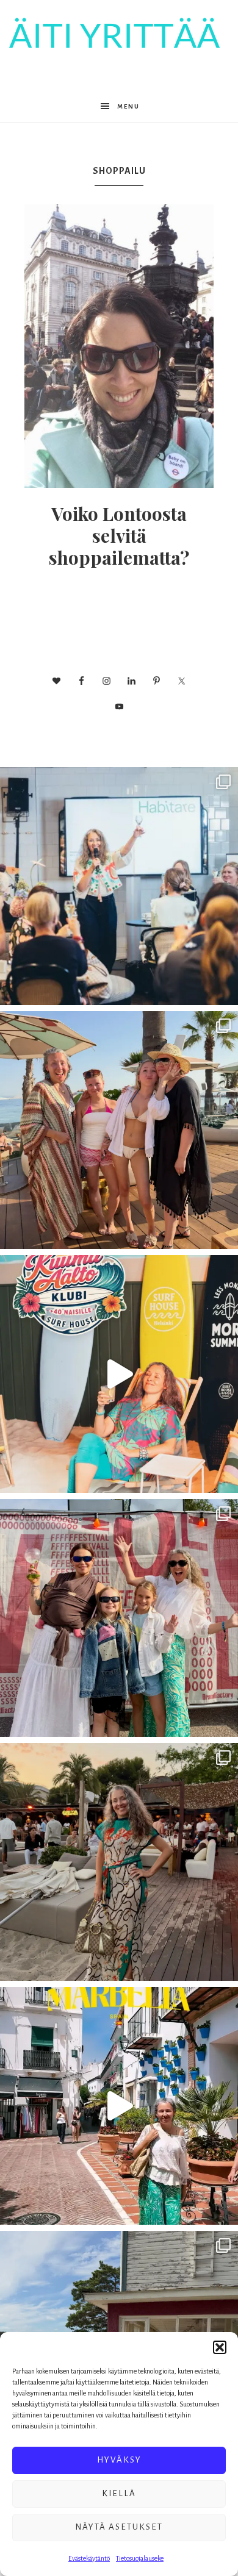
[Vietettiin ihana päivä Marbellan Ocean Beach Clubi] (119, 1130)
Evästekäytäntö (89, 2558)
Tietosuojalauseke (140, 2558)
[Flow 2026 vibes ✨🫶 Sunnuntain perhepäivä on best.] (119, 1618)
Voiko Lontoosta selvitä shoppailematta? (119, 535)
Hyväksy (119, 2460)
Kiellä (119, 2493)
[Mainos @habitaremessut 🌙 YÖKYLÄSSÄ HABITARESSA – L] (119, 886)
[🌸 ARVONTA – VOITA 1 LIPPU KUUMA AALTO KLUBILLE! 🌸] (119, 1374)
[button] (220, 2347)
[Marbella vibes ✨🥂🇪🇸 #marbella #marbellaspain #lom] (119, 2106)
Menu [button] (128, 106)
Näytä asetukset (119, 2527)
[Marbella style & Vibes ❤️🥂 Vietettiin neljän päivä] (119, 1862)
